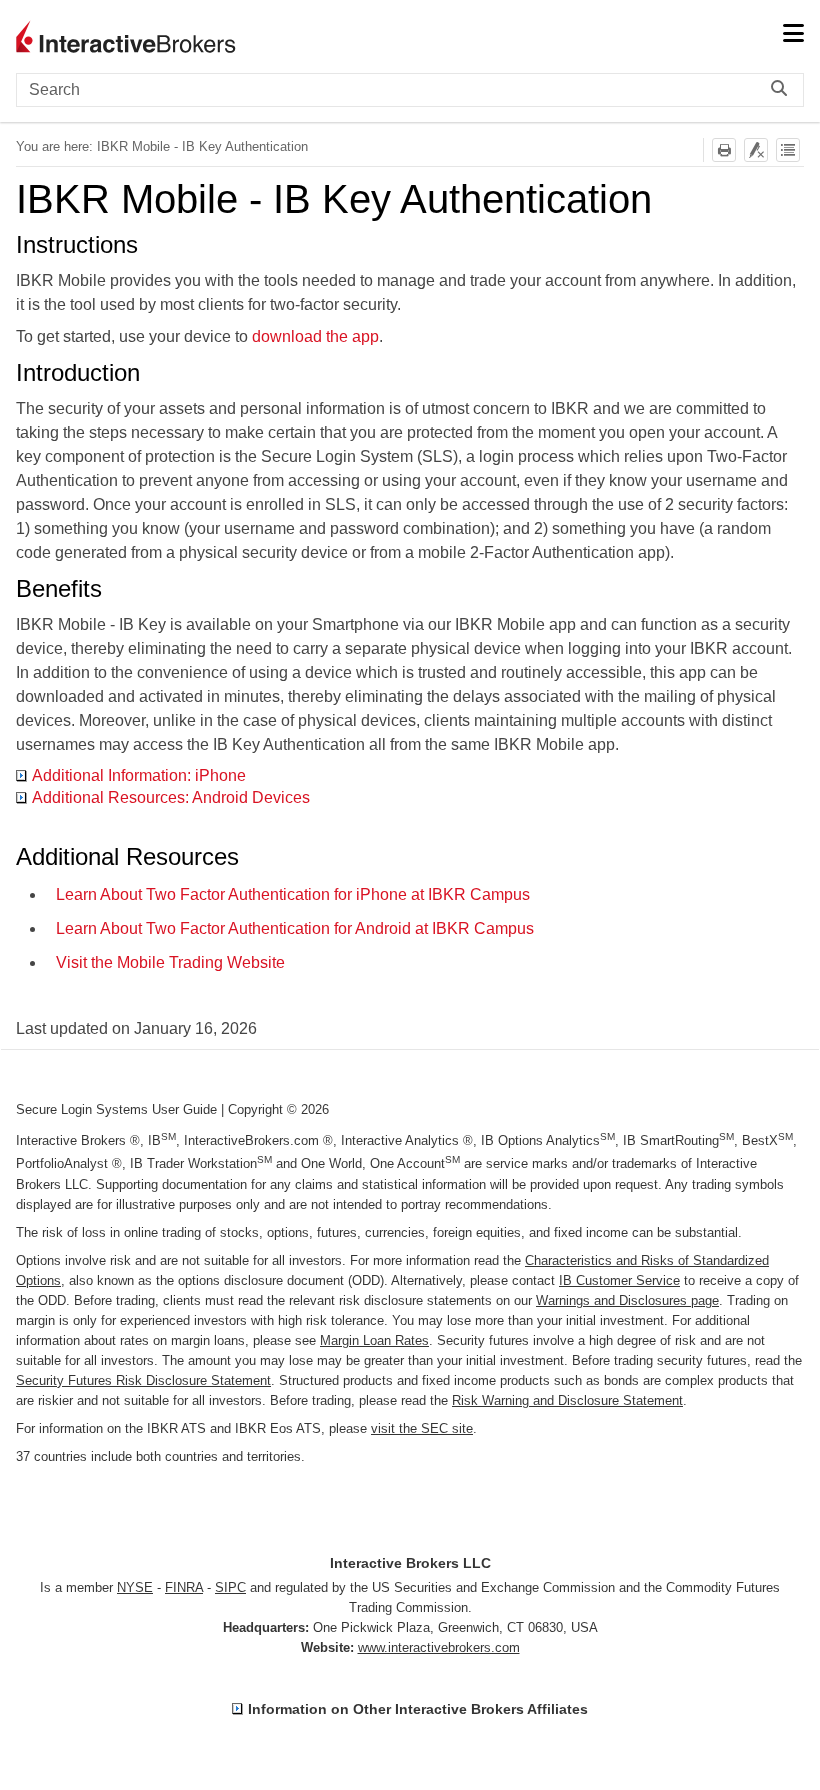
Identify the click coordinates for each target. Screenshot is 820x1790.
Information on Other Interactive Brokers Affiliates (418, 1709)
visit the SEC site (422, 1428)
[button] (784, 90)
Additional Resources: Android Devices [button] (171, 797)
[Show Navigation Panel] (793, 35)
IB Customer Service (619, 1280)
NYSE (135, 1587)
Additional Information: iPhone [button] (139, 775)
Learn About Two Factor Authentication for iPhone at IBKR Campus (293, 894)
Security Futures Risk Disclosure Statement (143, 1380)
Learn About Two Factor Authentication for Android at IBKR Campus (295, 928)
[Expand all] (788, 150)
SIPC (230, 1587)
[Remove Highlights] (756, 150)
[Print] (724, 150)
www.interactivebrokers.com (439, 1647)
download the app (315, 336)
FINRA (184, 1587)
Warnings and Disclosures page (627, 1300)
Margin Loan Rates (374, 1340)
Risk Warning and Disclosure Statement (567, 1400)
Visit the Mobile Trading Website (170, 962)
